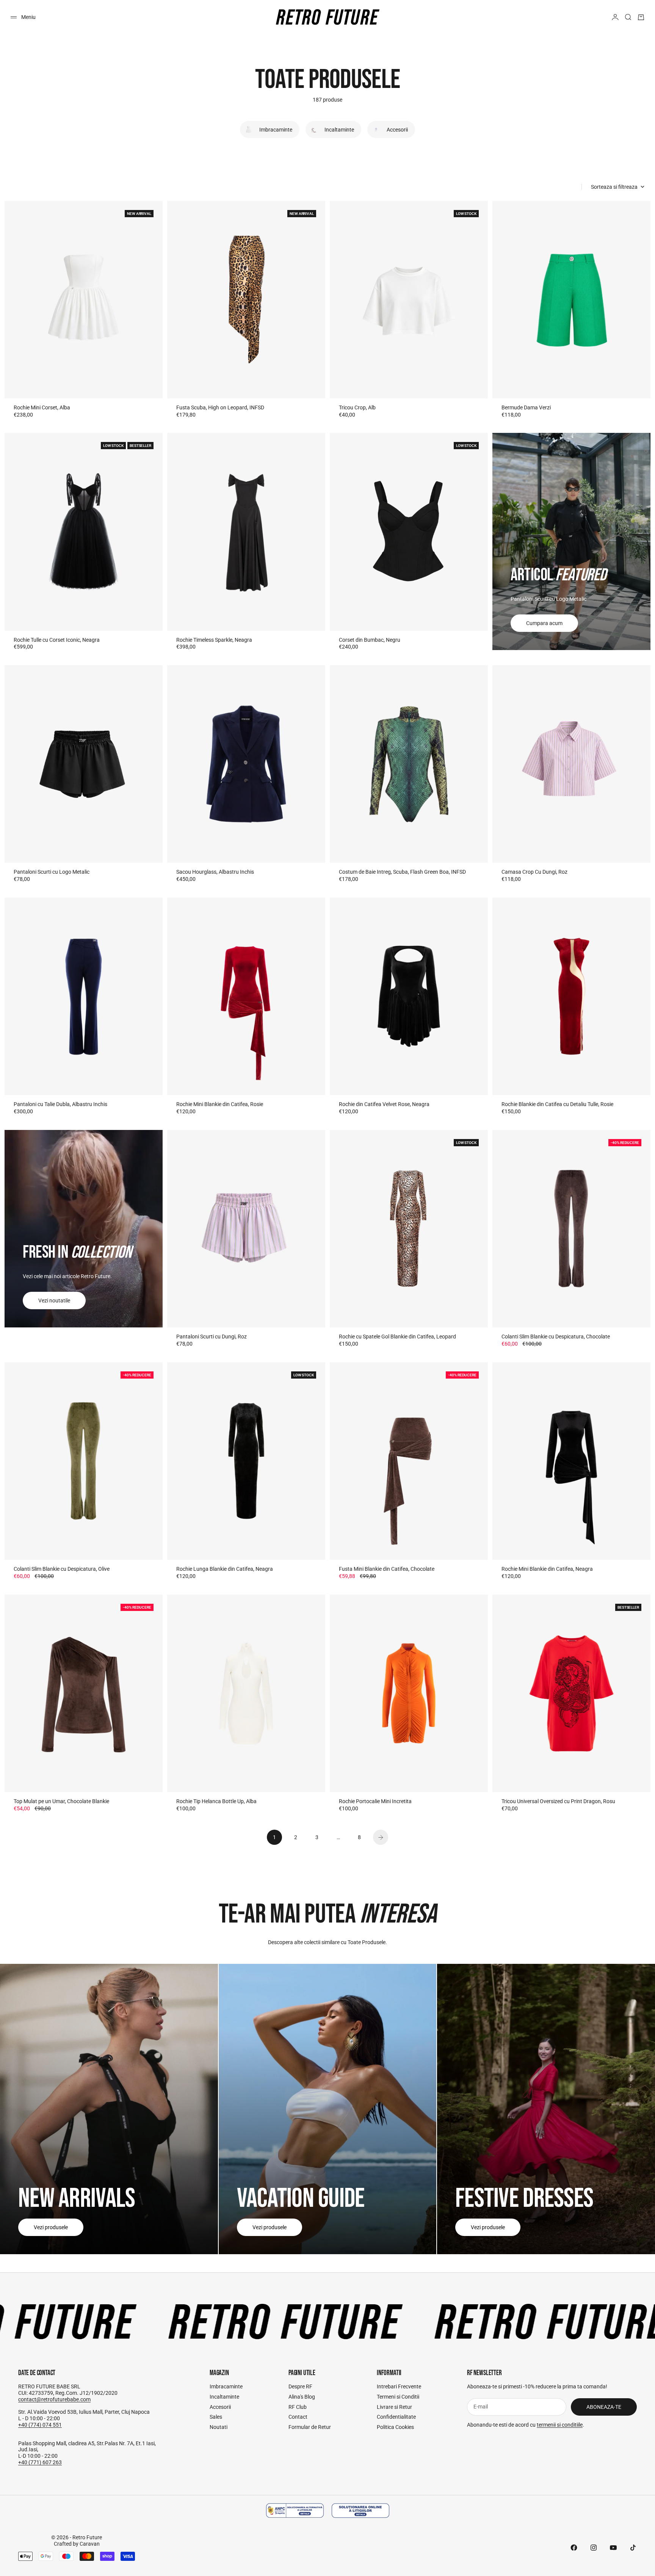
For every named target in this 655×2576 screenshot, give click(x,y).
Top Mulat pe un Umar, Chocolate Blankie (61, 1801)
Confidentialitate (396, 2417)
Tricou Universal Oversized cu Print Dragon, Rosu (558, 1801)
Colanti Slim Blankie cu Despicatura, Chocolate (556, 1337)
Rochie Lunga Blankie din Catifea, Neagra (225, 1569)
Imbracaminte (226, 2386)
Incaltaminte (224, 2397)
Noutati (219, 2427)
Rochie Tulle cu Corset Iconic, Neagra (57, 640)
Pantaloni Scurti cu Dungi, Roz (212, 1337)
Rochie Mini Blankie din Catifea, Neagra (547, 1569)
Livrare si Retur (394, 2407)
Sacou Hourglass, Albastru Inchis (215, 872)
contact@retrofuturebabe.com (54, 2399)
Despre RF (300, 2386)
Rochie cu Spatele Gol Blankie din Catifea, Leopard (397, 1337)
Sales (216, 2417)
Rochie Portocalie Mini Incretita (375, 1801)
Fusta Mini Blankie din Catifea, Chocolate (387, 1569)
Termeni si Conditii (398, 2397)
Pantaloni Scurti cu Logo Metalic (52, 872)
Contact (298, 2417)
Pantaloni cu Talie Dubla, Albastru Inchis (60, 1104)
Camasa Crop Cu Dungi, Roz (534, 872)
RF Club (298, 2407)
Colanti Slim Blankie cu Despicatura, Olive (62, 1569)
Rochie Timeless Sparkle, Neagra (214, 640)
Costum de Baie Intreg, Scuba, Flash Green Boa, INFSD (402, 872)
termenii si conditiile (560, 2425)
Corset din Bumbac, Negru (370, 640)
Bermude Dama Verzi (526, 407)
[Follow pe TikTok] (633, 2548)
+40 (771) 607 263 (40, 2462)
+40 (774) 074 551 (40, 2425)
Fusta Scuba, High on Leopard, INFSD (220, 407)
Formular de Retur (310, 2427)
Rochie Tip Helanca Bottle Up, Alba (216, 1801)
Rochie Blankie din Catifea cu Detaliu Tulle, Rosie (557, 1104)
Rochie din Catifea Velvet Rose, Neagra (384, 1104)
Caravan (90, 2544)
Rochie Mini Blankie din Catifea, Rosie (220, 1104)
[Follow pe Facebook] (574, 2548)
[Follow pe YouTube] (613, 2548)
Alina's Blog (302, 2397)
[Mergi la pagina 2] (381, 1837)
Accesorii (220, 2407)
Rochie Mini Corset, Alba (42, 407)
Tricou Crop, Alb (357, 407)
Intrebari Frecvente (399, 2386)
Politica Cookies (395, 2427)
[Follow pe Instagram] (594, 2548)
